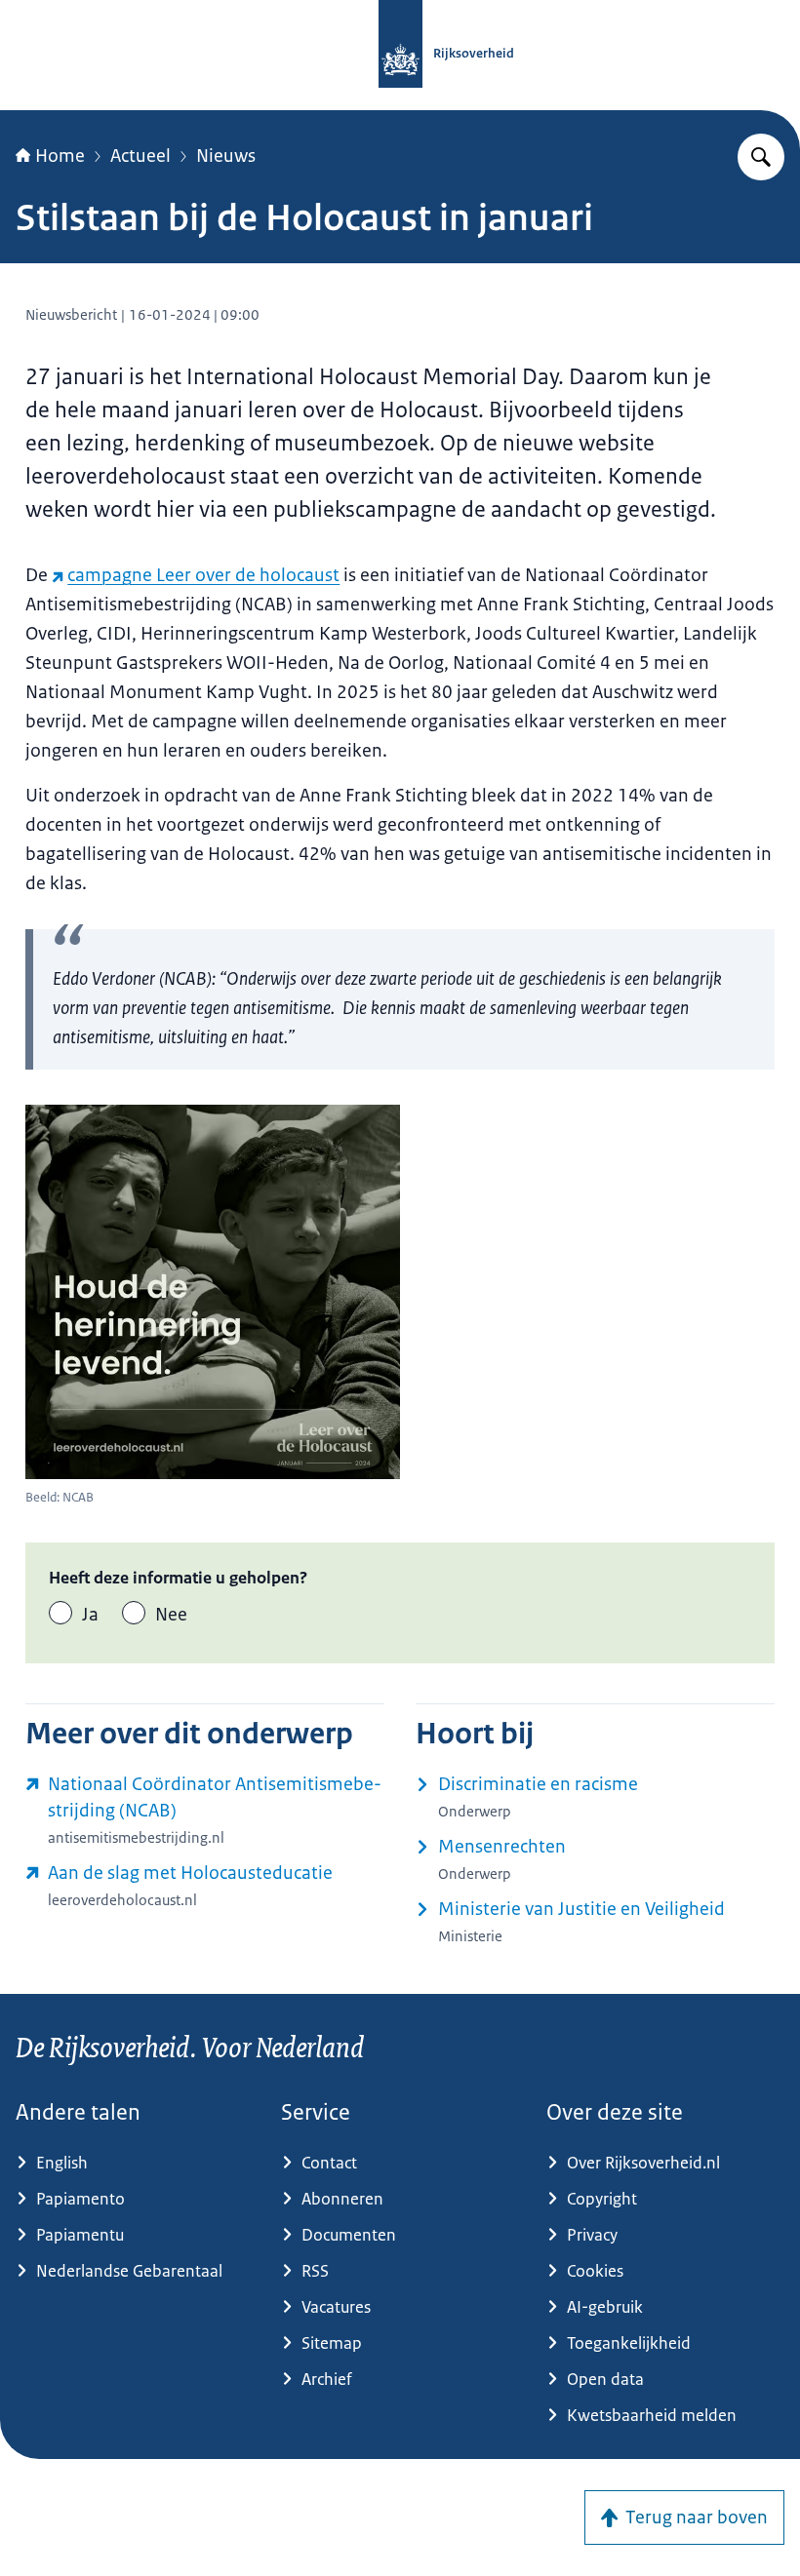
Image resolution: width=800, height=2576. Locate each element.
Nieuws (226, 156)
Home (60, 156)
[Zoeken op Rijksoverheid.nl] (761, 157)
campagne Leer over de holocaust (203, 575)
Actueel (140, 156)
